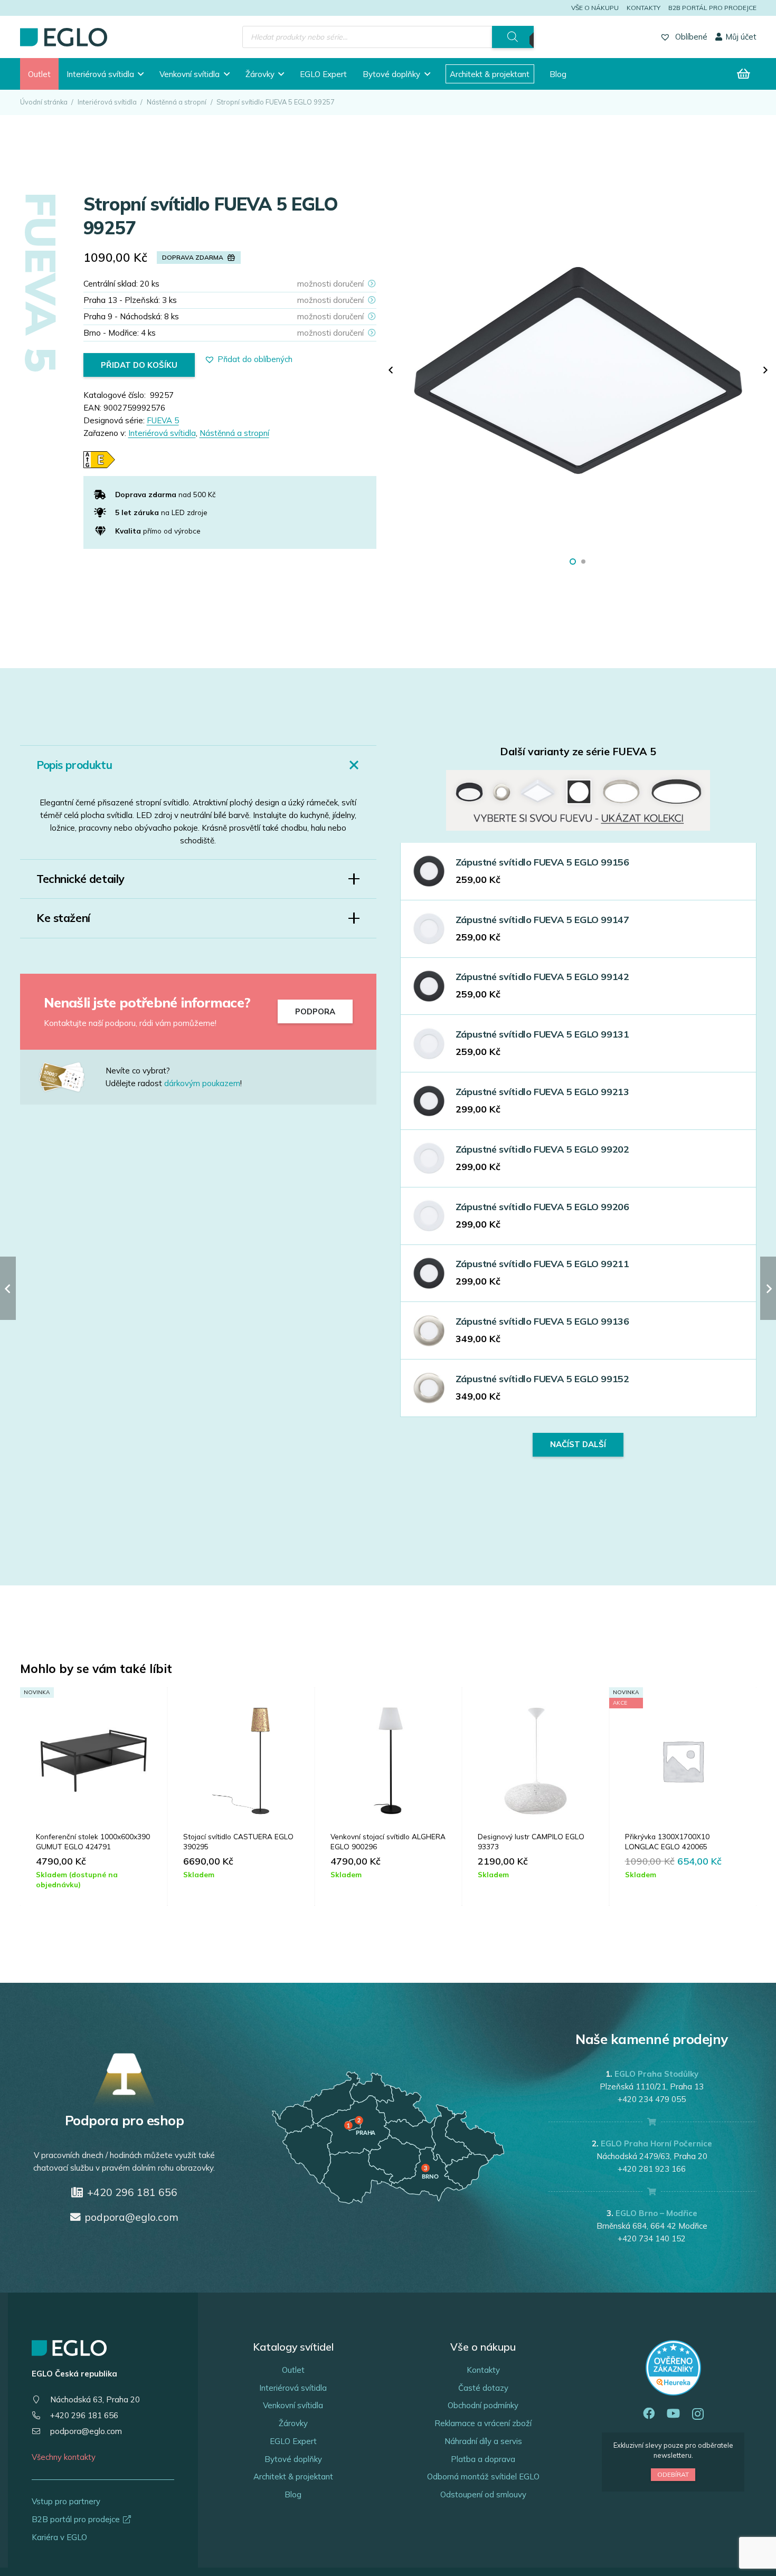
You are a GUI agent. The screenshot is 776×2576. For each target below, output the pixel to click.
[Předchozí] (391, 371)
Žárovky (293, 2423)
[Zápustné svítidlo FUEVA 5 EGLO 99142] (429, 986)
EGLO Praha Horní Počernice (656, 2144)
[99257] (578, 370)
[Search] (513, 37)
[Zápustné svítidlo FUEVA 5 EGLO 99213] (429, 1101)
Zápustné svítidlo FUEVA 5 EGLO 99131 (542, 1034)
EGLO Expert (293, 2441)
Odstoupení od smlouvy (483, 2494)
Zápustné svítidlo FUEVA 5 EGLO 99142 (542, 977)
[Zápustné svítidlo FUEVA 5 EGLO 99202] (429, 1158)
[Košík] (743, 74)
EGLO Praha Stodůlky (656, 2074)
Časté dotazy (483, 2388)
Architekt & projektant (293, 2477)
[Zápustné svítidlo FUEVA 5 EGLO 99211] (429, 1273)
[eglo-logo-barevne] (64, 37)
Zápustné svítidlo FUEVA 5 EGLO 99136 (542, 1321)
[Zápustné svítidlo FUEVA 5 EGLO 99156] (429, 871)
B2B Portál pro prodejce (712, 8)
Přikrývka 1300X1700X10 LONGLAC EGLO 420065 (667, 1841)
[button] (141, 74)
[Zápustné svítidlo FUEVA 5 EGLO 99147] (429, 929)
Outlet (293, 2370)
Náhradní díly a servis (483, 2441)
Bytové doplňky (293, 2459)
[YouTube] (673, 2414)
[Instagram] (698, 2414)
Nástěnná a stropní (177, 102)
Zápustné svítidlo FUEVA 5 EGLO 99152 (542, 1379)
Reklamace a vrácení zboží (483, 2423)
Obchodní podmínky (483, 2405)
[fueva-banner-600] (578, 801)
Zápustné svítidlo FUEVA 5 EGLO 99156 (542, 862)
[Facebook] (649, 2414)
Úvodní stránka (44, 102)
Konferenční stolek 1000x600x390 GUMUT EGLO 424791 (93, 1841)
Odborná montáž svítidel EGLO (483, 2477)
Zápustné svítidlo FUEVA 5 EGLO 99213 (542, 1092)
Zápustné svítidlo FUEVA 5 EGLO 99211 (542, 1264)
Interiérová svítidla (107, 102)
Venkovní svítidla (293, 2405)
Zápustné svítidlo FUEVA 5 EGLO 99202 (542, 1149)
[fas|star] (71, 1077)
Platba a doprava (483, 2459)
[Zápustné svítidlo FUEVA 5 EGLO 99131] (429, 1044)
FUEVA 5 (163, 420)
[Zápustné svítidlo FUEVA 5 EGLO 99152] (429, 1388)
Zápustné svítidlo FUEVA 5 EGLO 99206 (542, 1207)
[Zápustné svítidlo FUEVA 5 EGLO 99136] (429, 1331)
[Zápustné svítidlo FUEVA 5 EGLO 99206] (429, 1216)
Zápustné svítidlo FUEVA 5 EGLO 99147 (542, 920)
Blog (293, 2494)
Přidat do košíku (139, 365)
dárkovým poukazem (202, 1083)
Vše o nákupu (595, 8)
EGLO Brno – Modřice (656, 2213)
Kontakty (643, 8)
